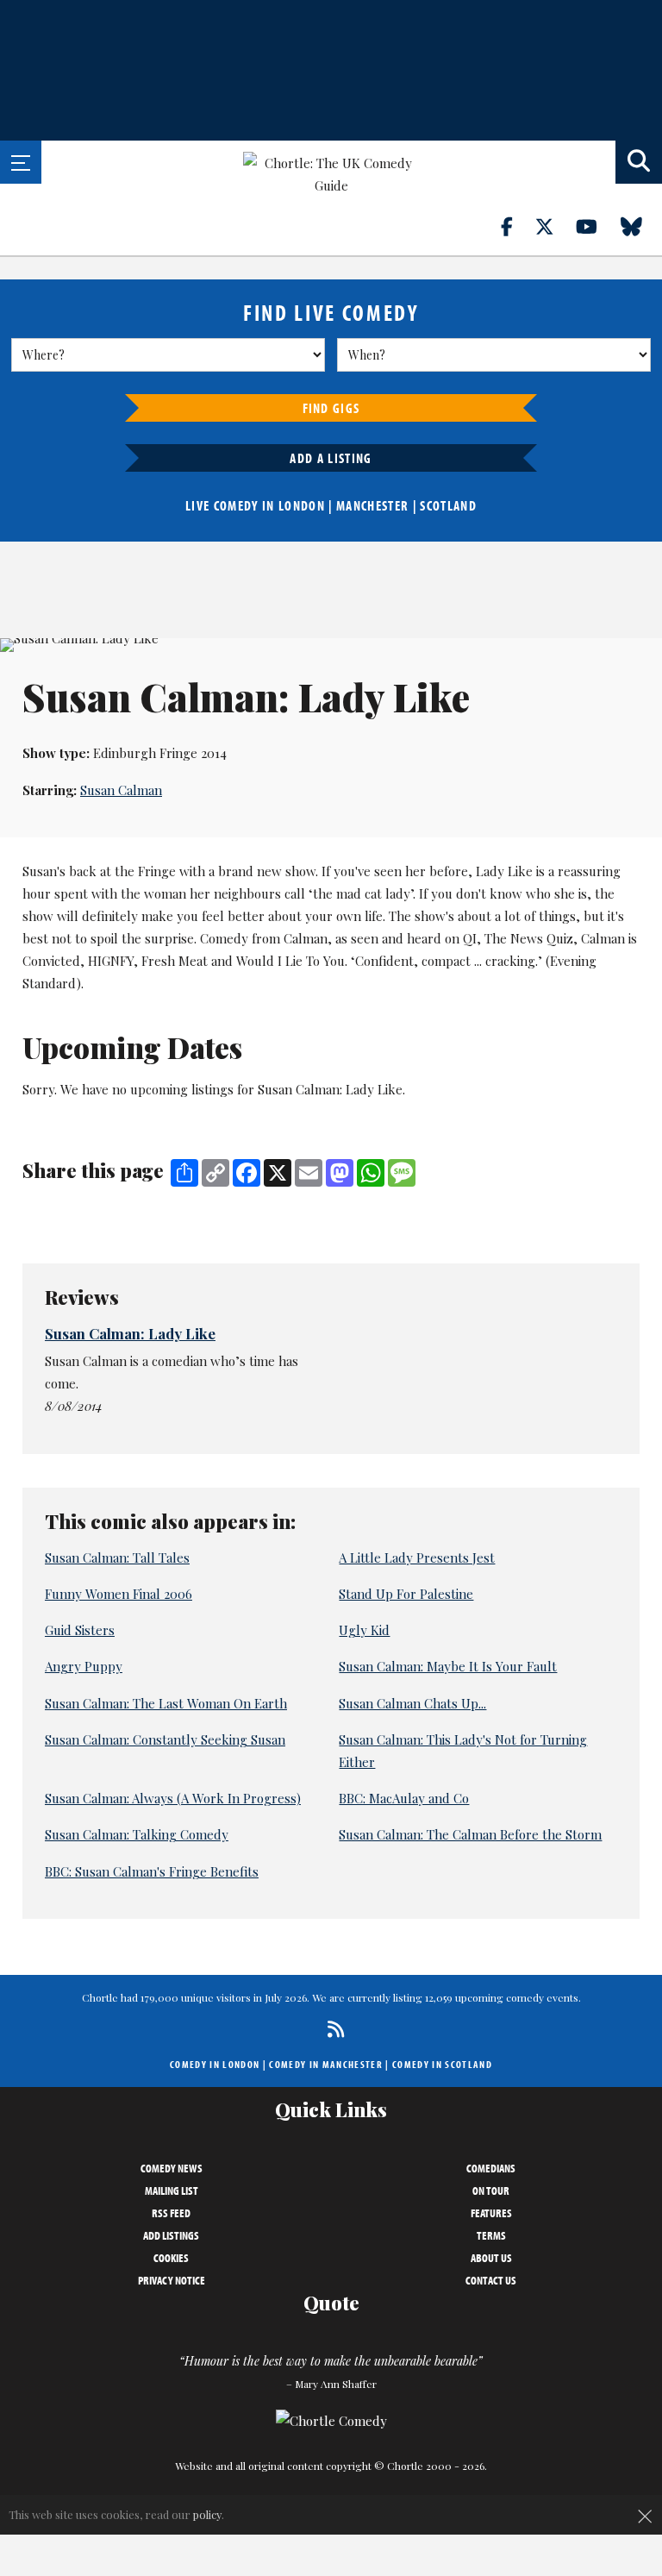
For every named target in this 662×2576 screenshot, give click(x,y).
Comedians (491, 2168)
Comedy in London (215, 2064)
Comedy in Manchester (326, 2064)
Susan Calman (121, 790)
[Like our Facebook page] (517, 226)
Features (491, 2213)
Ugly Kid (364, 1630)
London (302, 505)
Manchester (372, 505)
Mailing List (172, 2191)
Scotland (448, 505)
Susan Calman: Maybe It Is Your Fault (448, 1666)
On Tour (491, 2191)
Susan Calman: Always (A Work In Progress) (173, 1798)
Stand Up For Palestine (406, 1594)
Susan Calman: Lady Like (130, 1333)
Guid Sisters (80, 1630)
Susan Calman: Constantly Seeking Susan (165, 1739)
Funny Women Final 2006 (119, 1594)
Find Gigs (331, 408)
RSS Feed (171, 2213)
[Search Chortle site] (639, 162)
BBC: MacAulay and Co (404, 1798)
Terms (491, 2235)
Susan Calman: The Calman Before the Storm (470, 1834)
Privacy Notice (172, 2280)
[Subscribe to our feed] (331, 2029)
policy (207, 2514)
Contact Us (491, 2280)
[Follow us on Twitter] (554, 226)
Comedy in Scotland (442, 2064)
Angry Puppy (84, 1666)
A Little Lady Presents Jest (417, 1558)
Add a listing (331, 458)
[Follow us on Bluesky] (641, 226)
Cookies (171, 2258)
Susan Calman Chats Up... (412, 1703)
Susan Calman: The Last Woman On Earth (166, 1703)
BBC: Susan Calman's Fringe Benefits (152, 1871)
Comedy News (172, 2168)
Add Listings (171, 2235)
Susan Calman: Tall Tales (117, 1558)
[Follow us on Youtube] (596, 226)
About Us (491, 2258)
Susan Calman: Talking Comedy (137, 1834)
